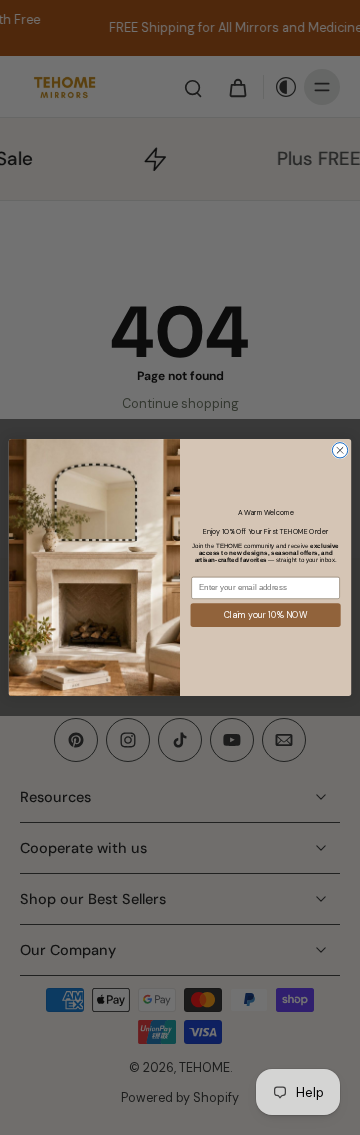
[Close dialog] (339, 450)
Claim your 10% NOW (265, 614)
